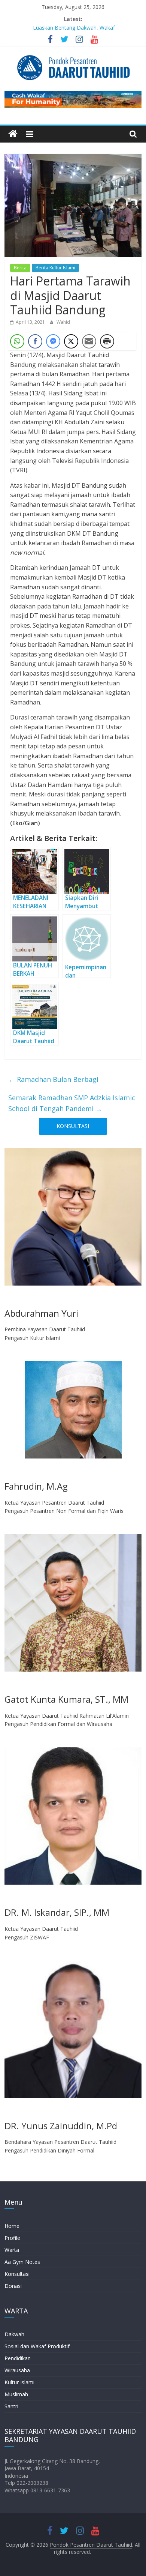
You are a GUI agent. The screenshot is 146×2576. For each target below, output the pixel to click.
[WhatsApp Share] (17, 341)
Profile (12, 2238)
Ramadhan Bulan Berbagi (53, 1079)
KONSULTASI (73, 1126)
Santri (11, 2406)
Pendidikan (18, 2358)
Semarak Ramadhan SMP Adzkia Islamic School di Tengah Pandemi (72, 1103)
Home (12, 2226)
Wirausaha (17, 2370)
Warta (12, 2250)
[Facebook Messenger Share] (53, 341)
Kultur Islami (19, 2382)
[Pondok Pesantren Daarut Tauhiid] (13, 134)
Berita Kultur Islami (55, 268)
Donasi (13, 2286)
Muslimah (16, 2394)
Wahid (63, 322)
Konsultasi (17, 2274)
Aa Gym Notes (22, 2262)
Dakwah (14, 2334)
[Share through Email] (89, 341)
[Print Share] (107, 341)
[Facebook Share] (35, 341)
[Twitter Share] (71, 341)
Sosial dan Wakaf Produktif (37, 2346)
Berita (20, 268)
